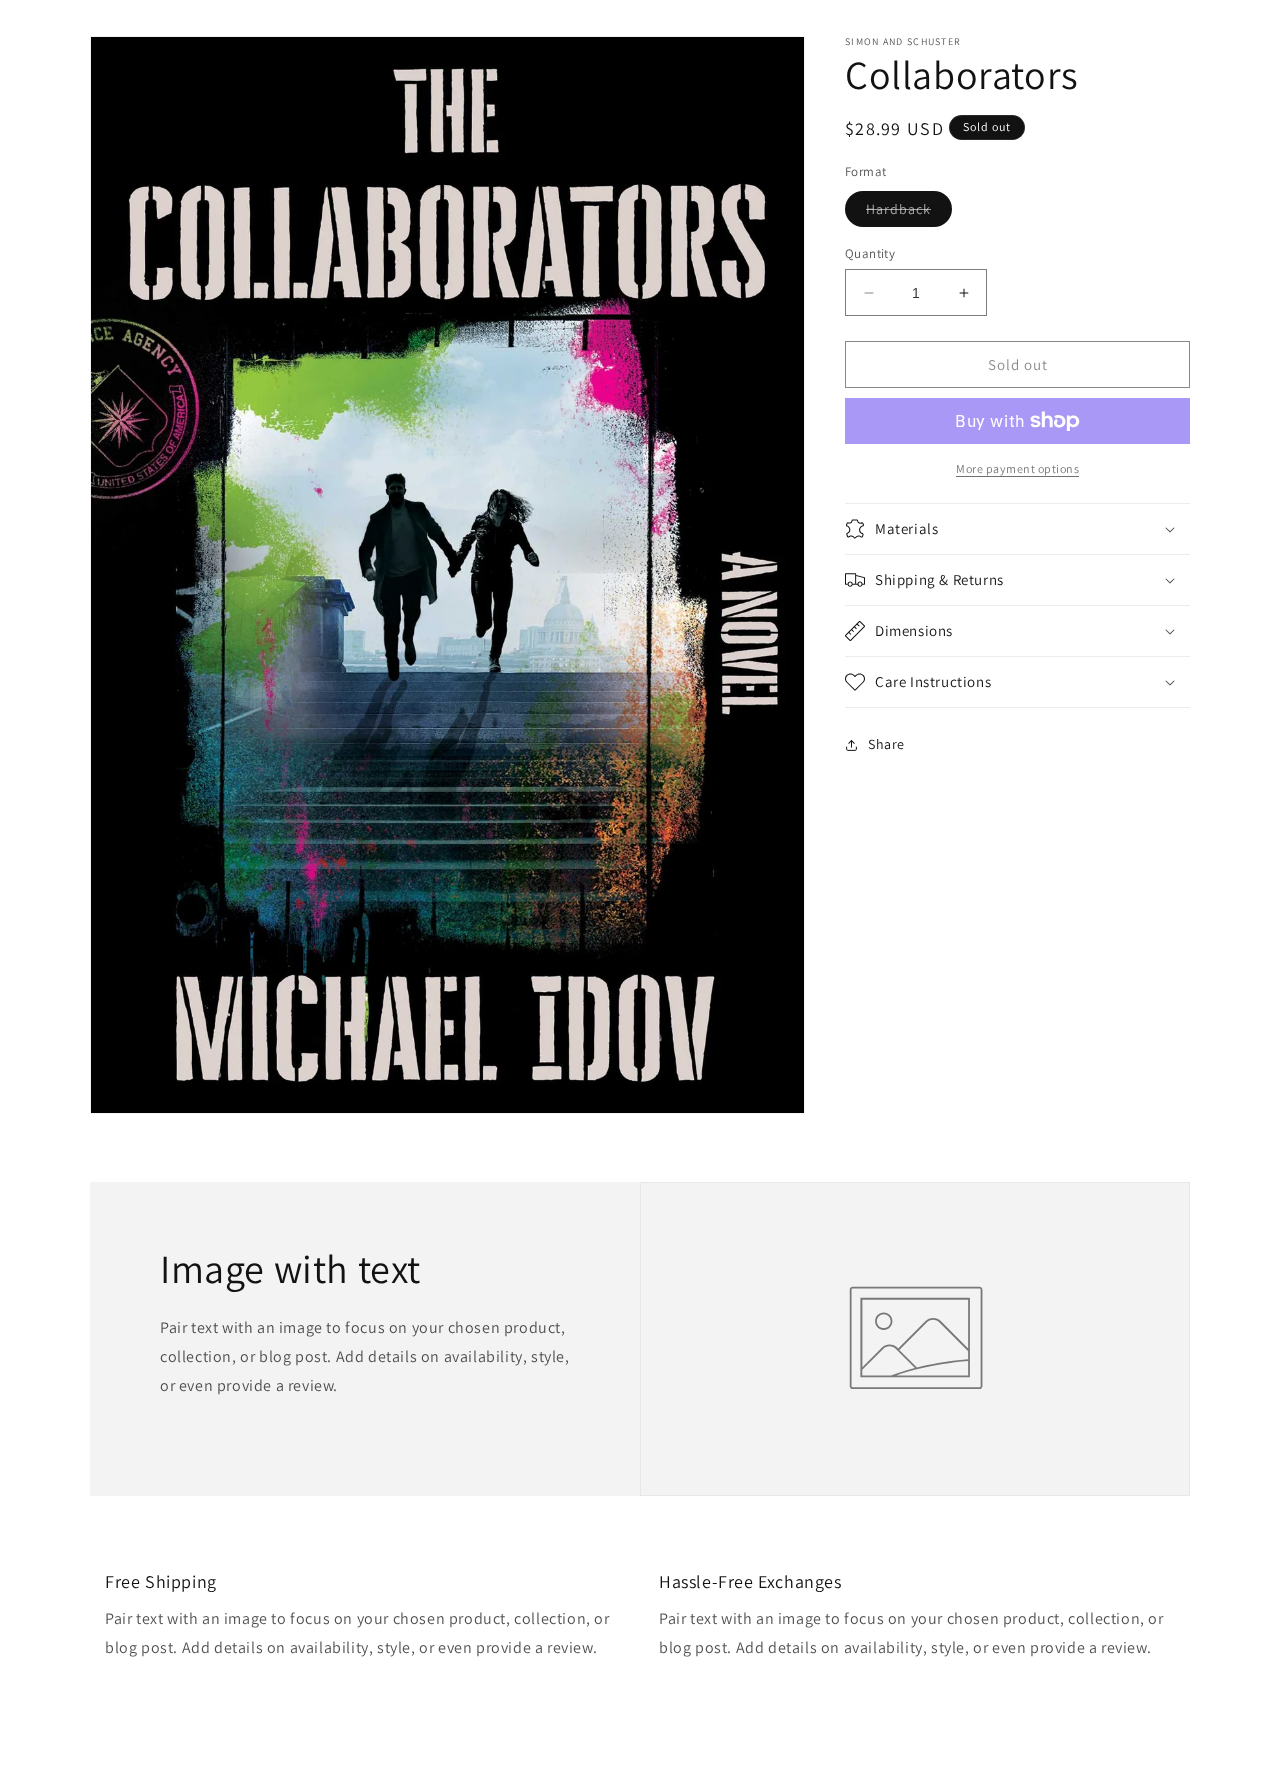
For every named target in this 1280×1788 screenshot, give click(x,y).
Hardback (909, 213)
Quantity (870, 253)
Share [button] (886, 744)
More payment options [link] (1017, 468)
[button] (1017, 529)
